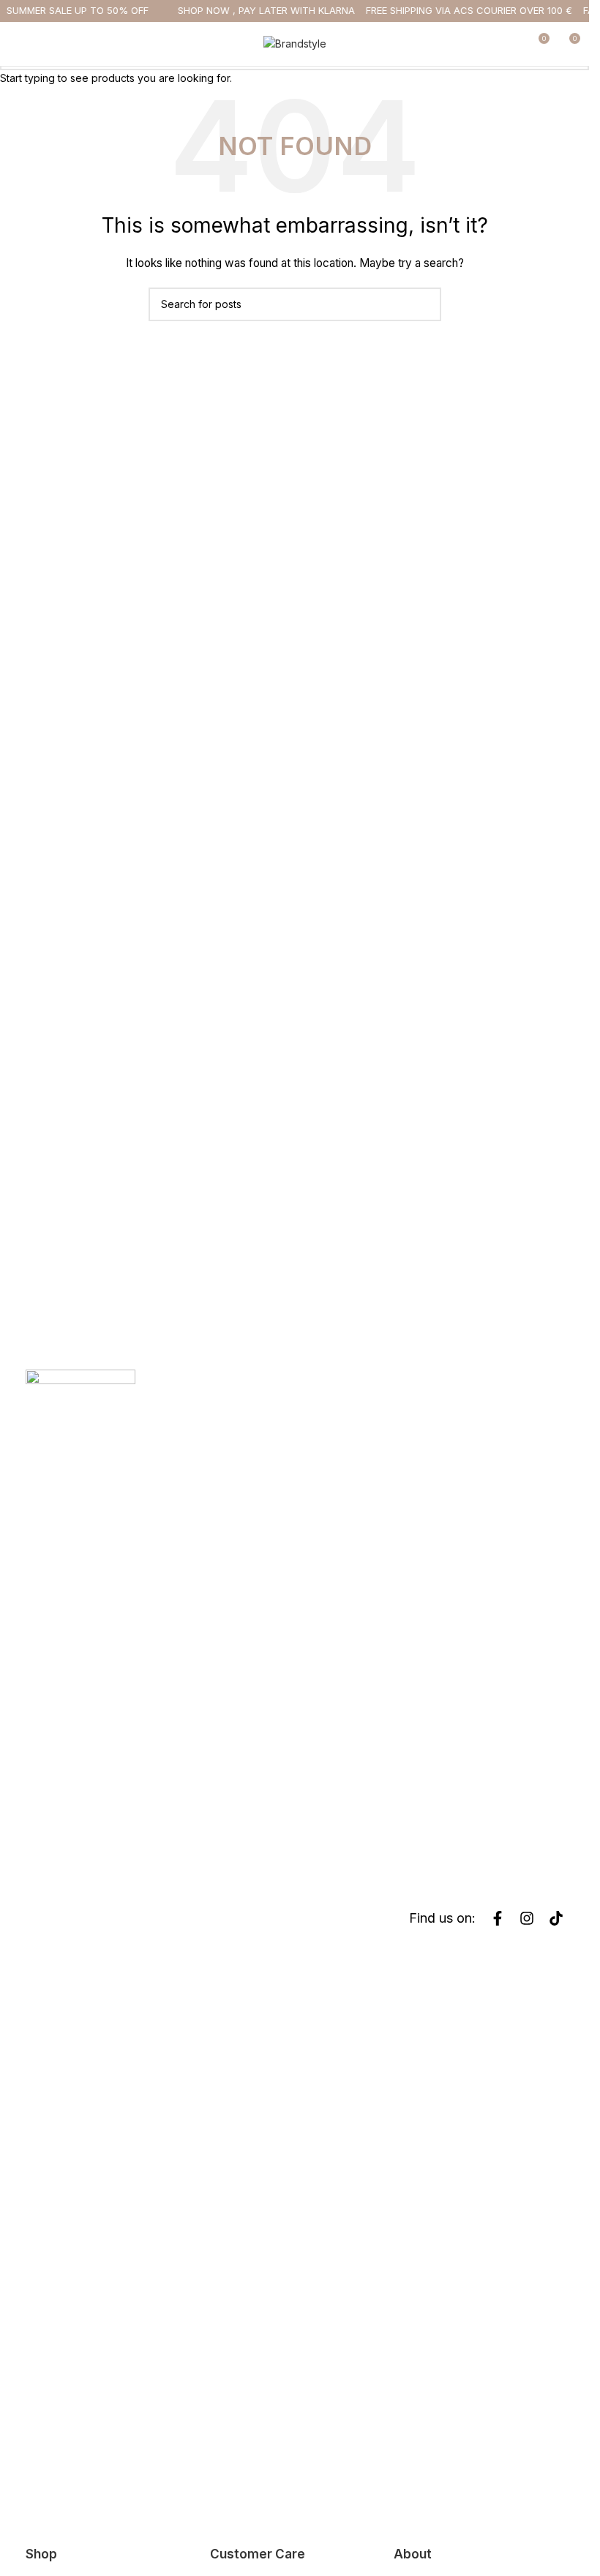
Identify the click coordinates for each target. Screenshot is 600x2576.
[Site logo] (295, 43)
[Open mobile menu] (17, 44)
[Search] (511, 44)
